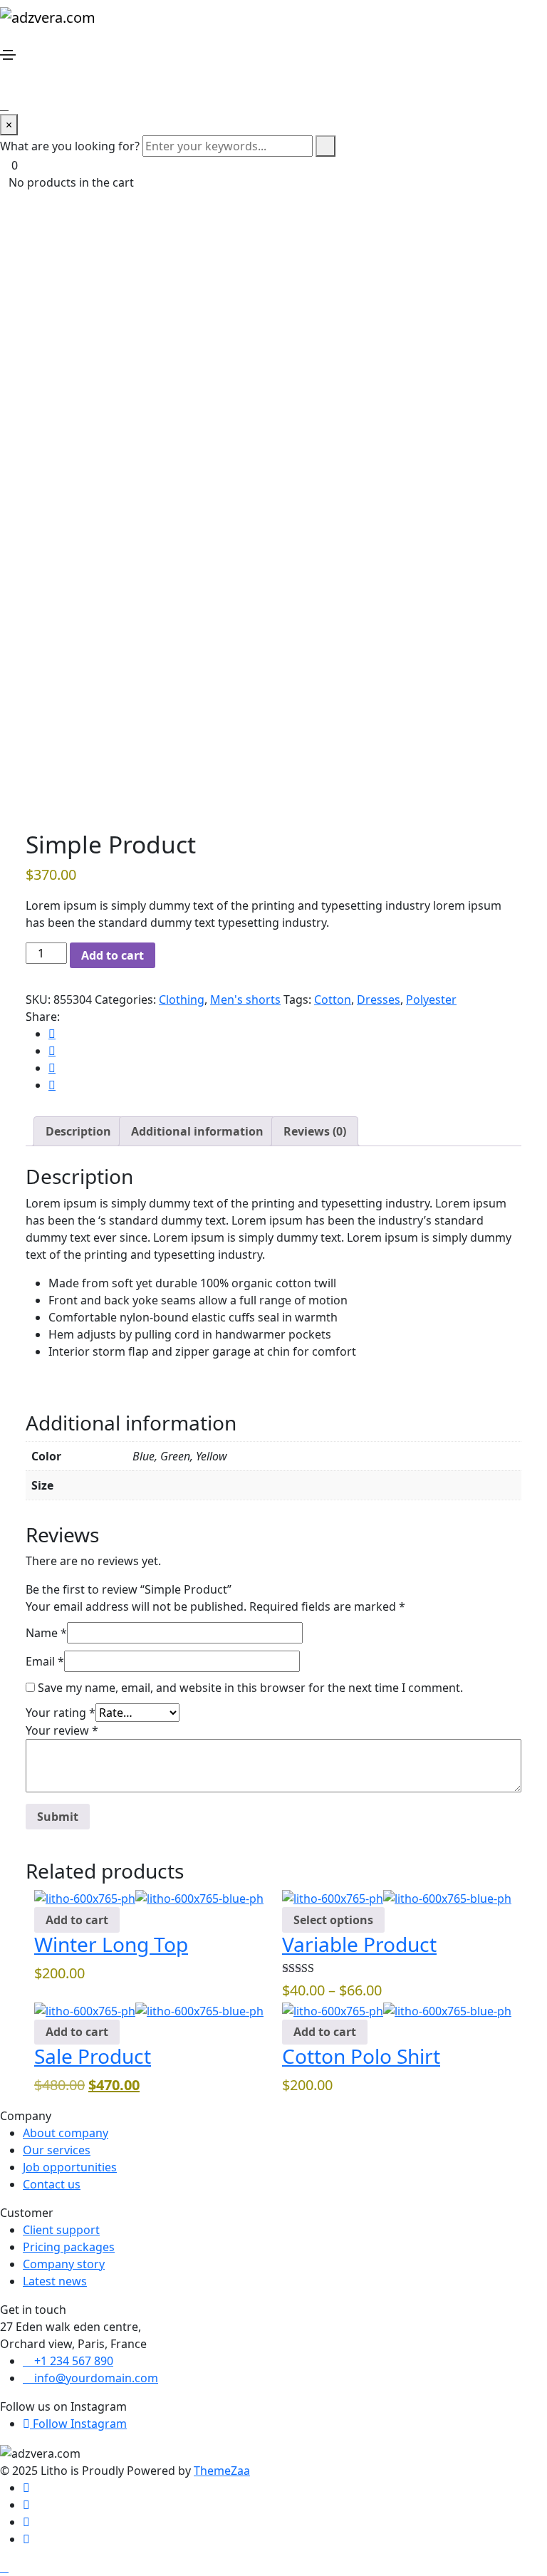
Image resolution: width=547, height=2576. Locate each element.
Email (45, 1661)
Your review (62, 1730)
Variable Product (359, 1944)
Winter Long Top (111, 1944)
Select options (333, 1920)
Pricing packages (69, 2247)
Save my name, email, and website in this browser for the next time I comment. (250, 1688)
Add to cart (113, 955)
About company (66, 2133)
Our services (57, 2150)
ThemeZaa (222, 2471)
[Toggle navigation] (8, 55)
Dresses (379, 999)
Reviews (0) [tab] (315, 1131)
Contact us (52, 2184)
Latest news (55, 2281)
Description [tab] (78, 1131)
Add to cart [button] (77, 1920)
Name (46, 1633)
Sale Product (93, 2056)
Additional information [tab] (197, 1131)
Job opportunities (70, 2167)
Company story (64, 2264)
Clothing (182, 999)
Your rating (61, 1713)
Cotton (333, 999)
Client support (61, 2230)
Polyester (431, 999)
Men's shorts (245, 999)
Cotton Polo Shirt (361, 2056)
